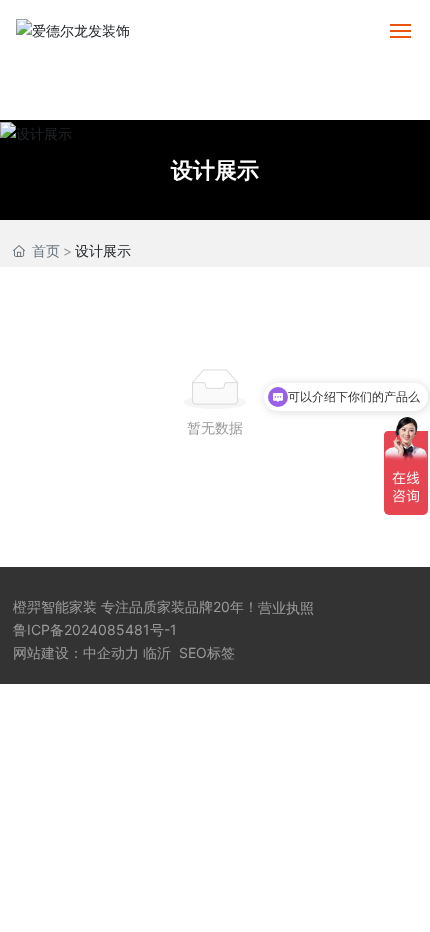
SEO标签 (207, 652)
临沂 (157, 652)
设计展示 (215, 170)
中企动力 (111, 652)
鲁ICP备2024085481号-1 (95, 629)
